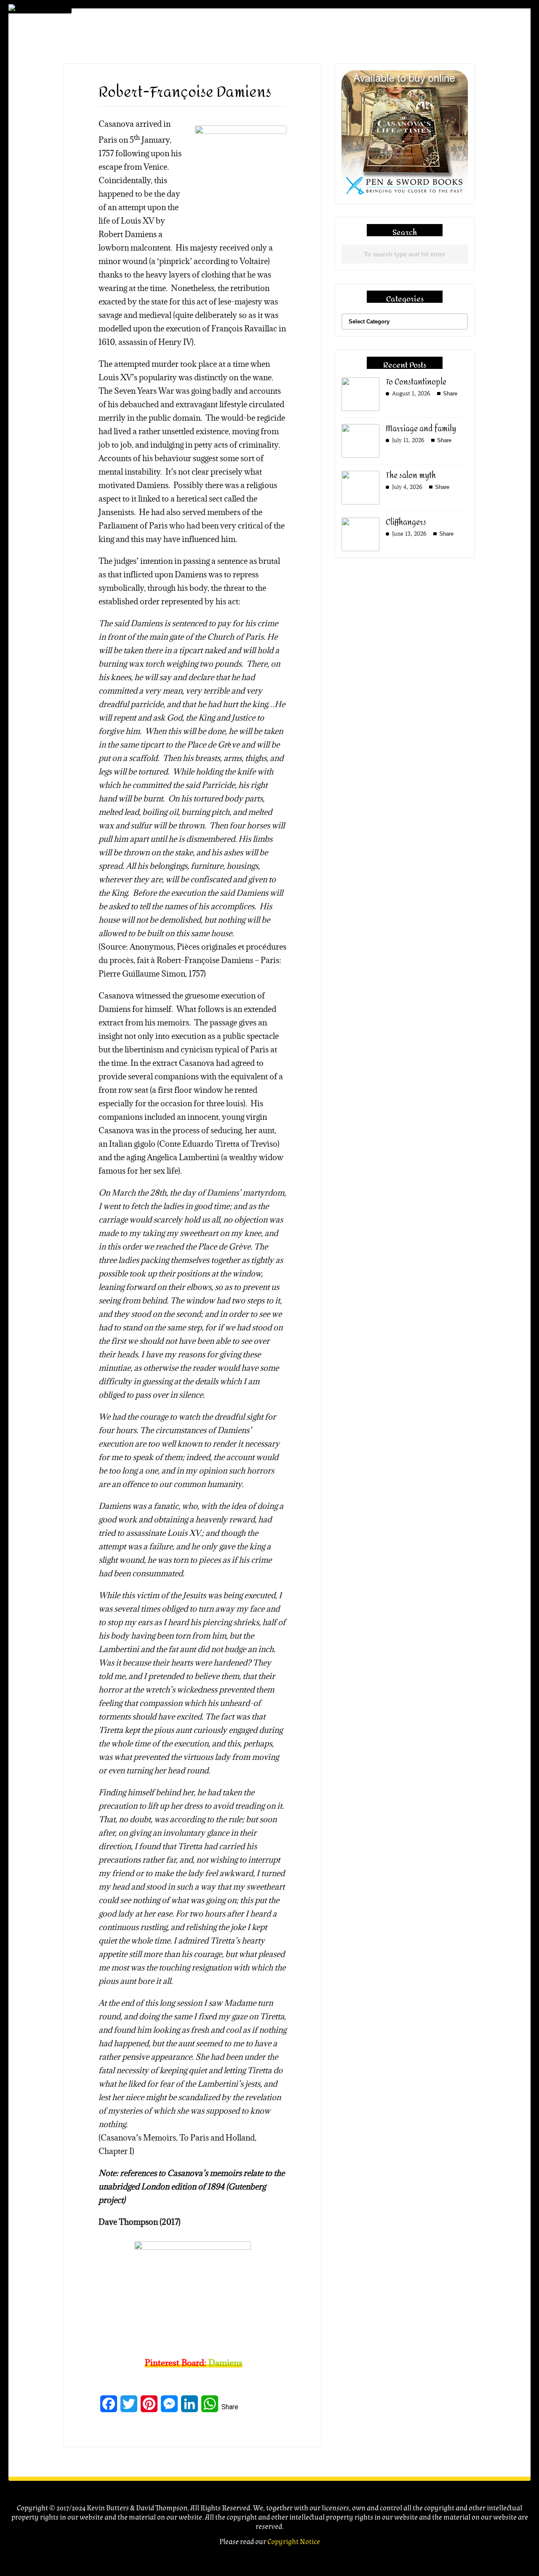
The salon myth (411, 476)
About (458, 42)
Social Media (469, 131)
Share (230, 2407)
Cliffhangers (406, 522)
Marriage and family (421, 429)
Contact (462, 148)
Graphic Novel (472, 60)
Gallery (459, 95)
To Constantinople (416, 382)
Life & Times (465, 78)
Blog (455, 113)
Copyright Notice (294, 2542)
